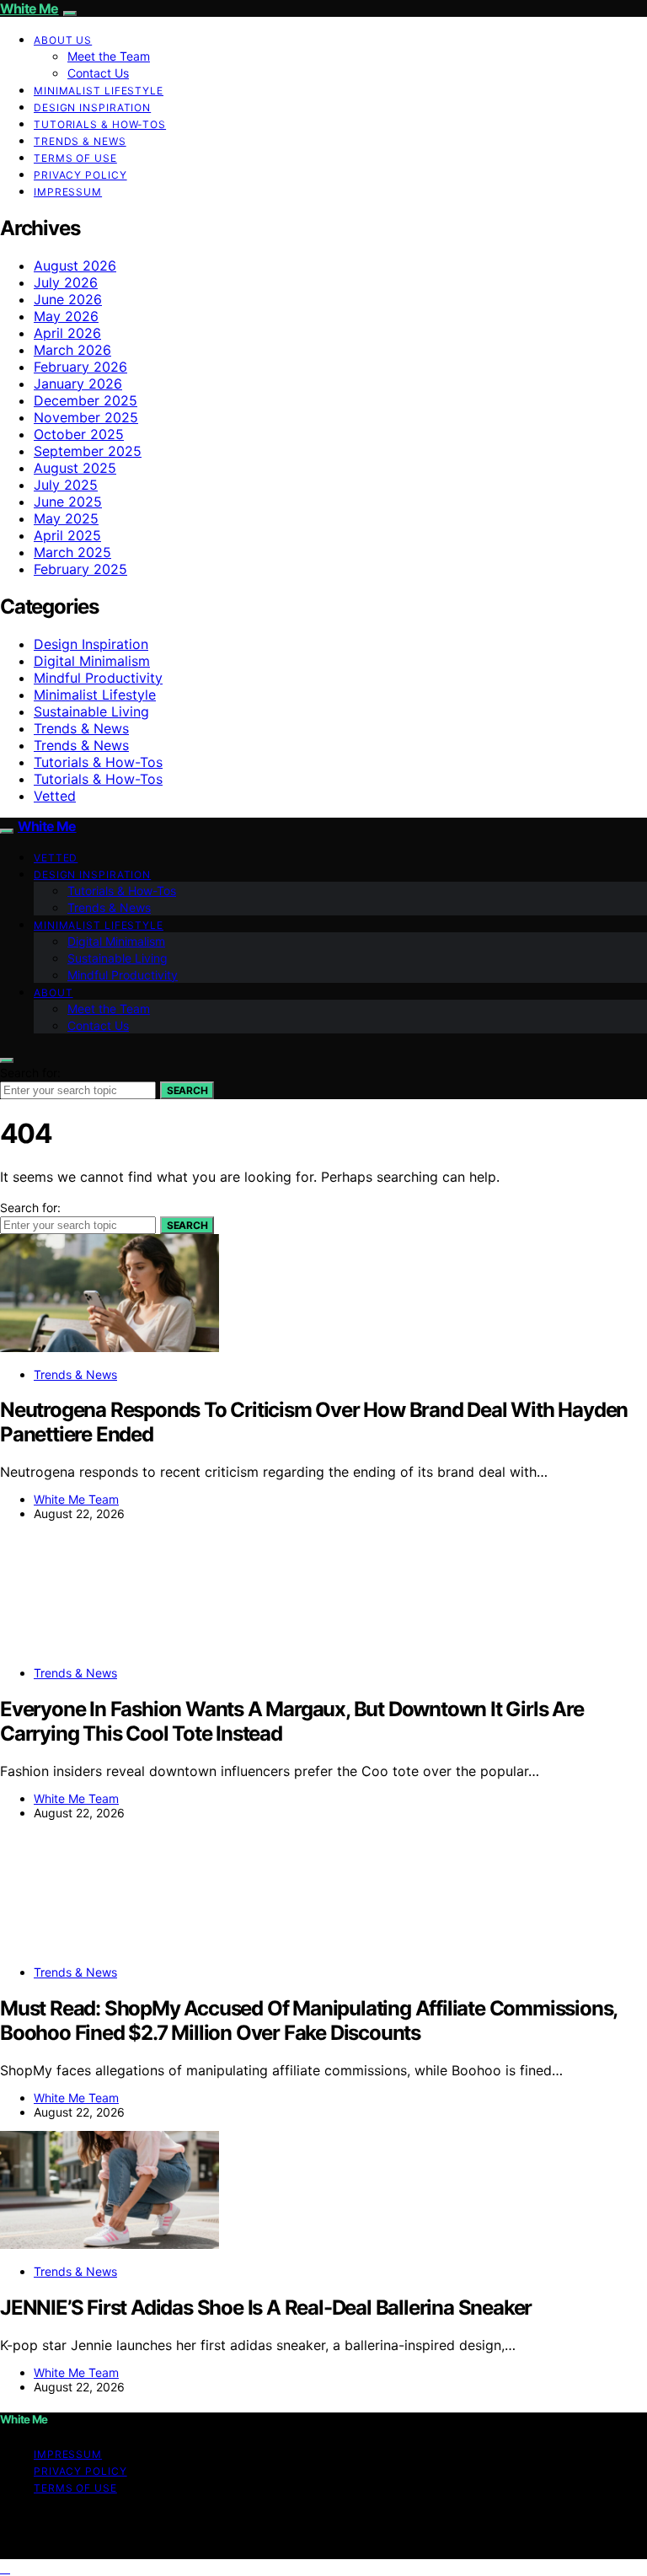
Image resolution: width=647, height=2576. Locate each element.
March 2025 (72, 552)
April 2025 (67, 535)
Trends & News (80, 141)
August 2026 (75, 266)
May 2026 (66, 316)
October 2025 (79, 434)
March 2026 (72, 350)
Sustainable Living (91, 711)
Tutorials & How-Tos (100, 124)
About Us (63, 40)
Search (187, 1090)
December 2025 (86, 400)
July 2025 (66, 485)
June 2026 (68, 299)
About (53, 993)
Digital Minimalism (92, 661)
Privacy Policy (80, 175)
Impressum (68, 192)
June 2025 (68, 502)
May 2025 (66, 518)
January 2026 (78, 384)
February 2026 (80, 367)
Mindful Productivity (98, 678)
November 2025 (86, 417)
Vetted (55, 796)
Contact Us (98, 73)
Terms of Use (75, 158)
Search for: (30, 1073)
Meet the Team (109, 56)
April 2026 (67, 333)
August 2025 (75, 468)
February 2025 (80, 569)
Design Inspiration (92, 107)
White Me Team (76, 1499)
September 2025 (88, 451)
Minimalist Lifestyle (99, 91)
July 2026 (66, 282)
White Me (29, 8)
